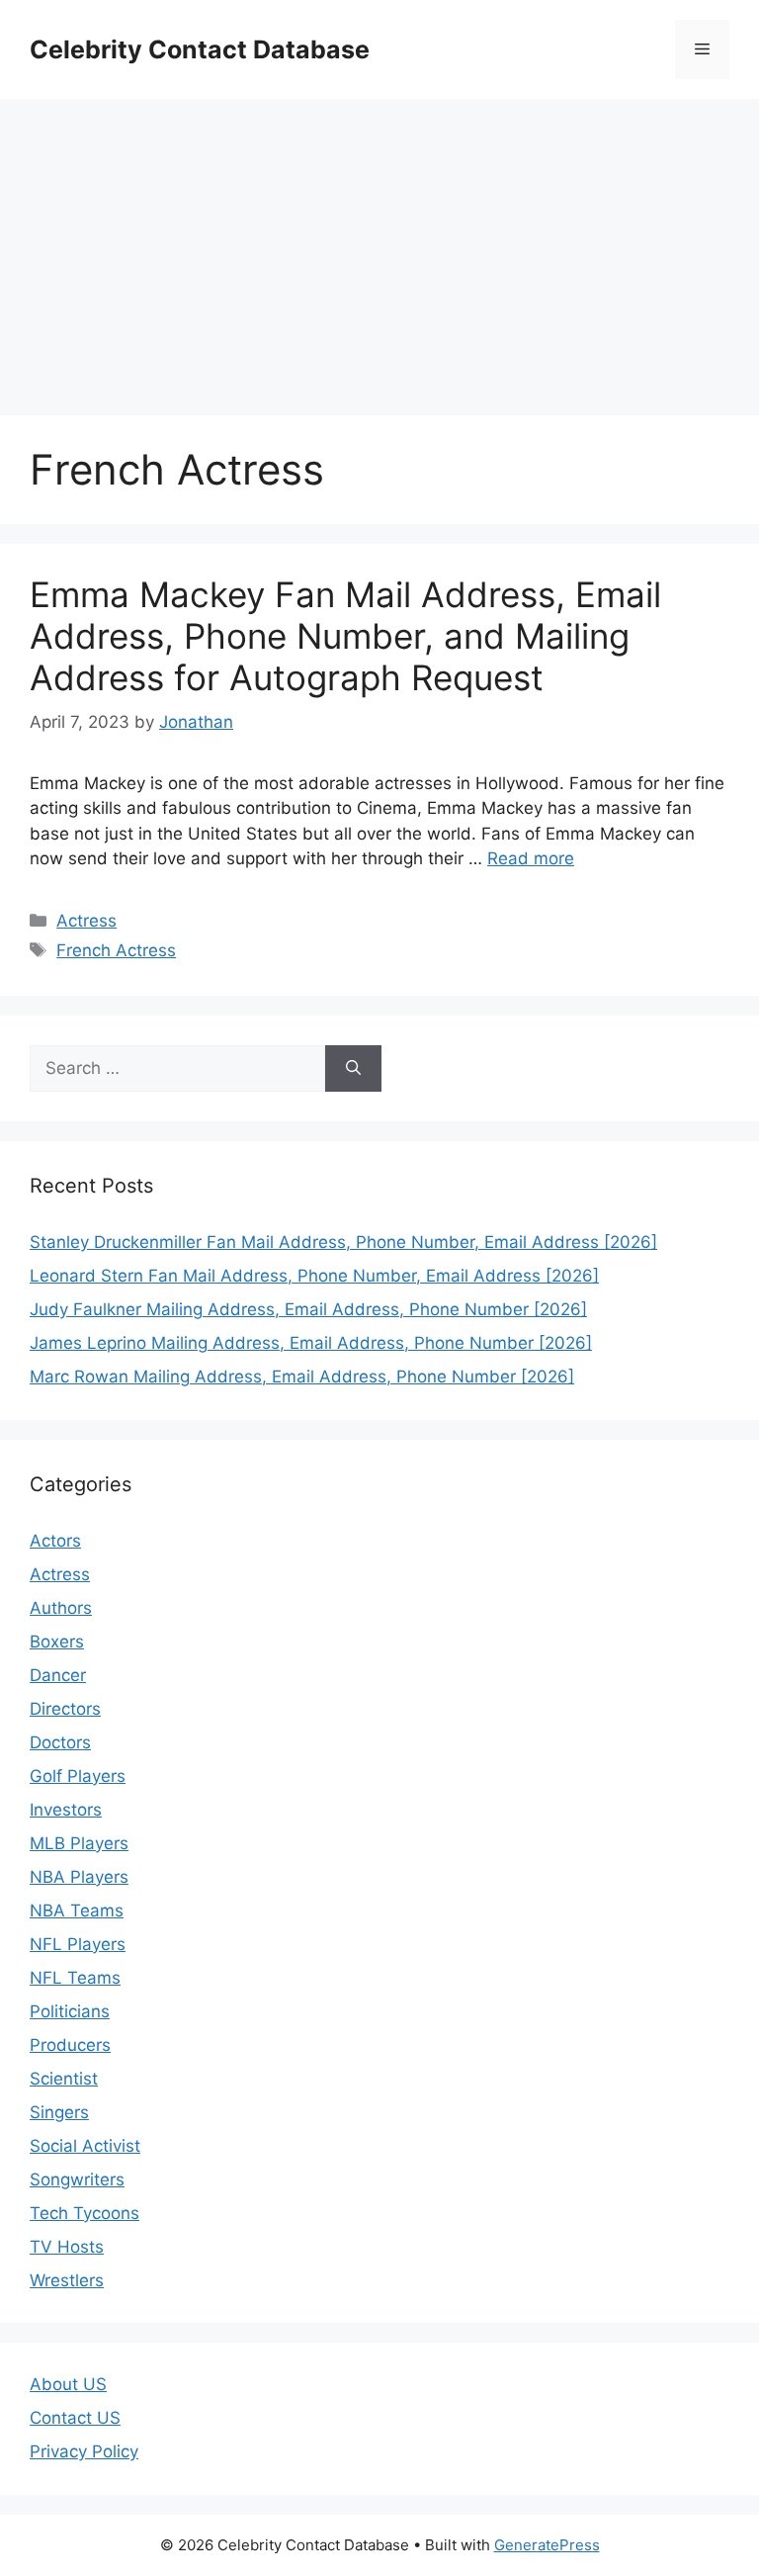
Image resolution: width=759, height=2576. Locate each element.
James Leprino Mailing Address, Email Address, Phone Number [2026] (311, 1343)
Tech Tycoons (84, 2213)
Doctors (60, 1742)
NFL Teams (75, 1978)
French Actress (116, 950)
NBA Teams (77, 1910)
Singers (59, 2112)
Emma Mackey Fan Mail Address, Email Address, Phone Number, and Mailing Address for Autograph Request (345, 636)
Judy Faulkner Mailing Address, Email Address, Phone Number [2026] (308, 1309)
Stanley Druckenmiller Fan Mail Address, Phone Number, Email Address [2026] (343, 1242)
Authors (61, 1608)
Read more (531, 858)
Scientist (64, 2079)
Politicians (70, 2011)
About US (68, 2384)
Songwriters (77, 2179)
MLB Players (79, 1843)
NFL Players (78, 1944)
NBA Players (79, 1877)
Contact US (75, 2418)
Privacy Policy (84, 2451)
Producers (70, 2045)
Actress (86, 921)
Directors (65, 1709)
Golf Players (78, 1776)
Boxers (57, 1642)
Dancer (58, 1675)
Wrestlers (67, 2280)
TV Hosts (67, 2247)
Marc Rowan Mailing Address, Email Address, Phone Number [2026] (302, 1377)
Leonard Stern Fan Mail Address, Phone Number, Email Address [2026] (314, 1276)
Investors (66, 1810)
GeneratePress (547, 2545)
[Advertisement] (379, 247)
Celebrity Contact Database (200, 49)
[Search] (353, 1069)
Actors (55, 1541)
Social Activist (85, 2146)
